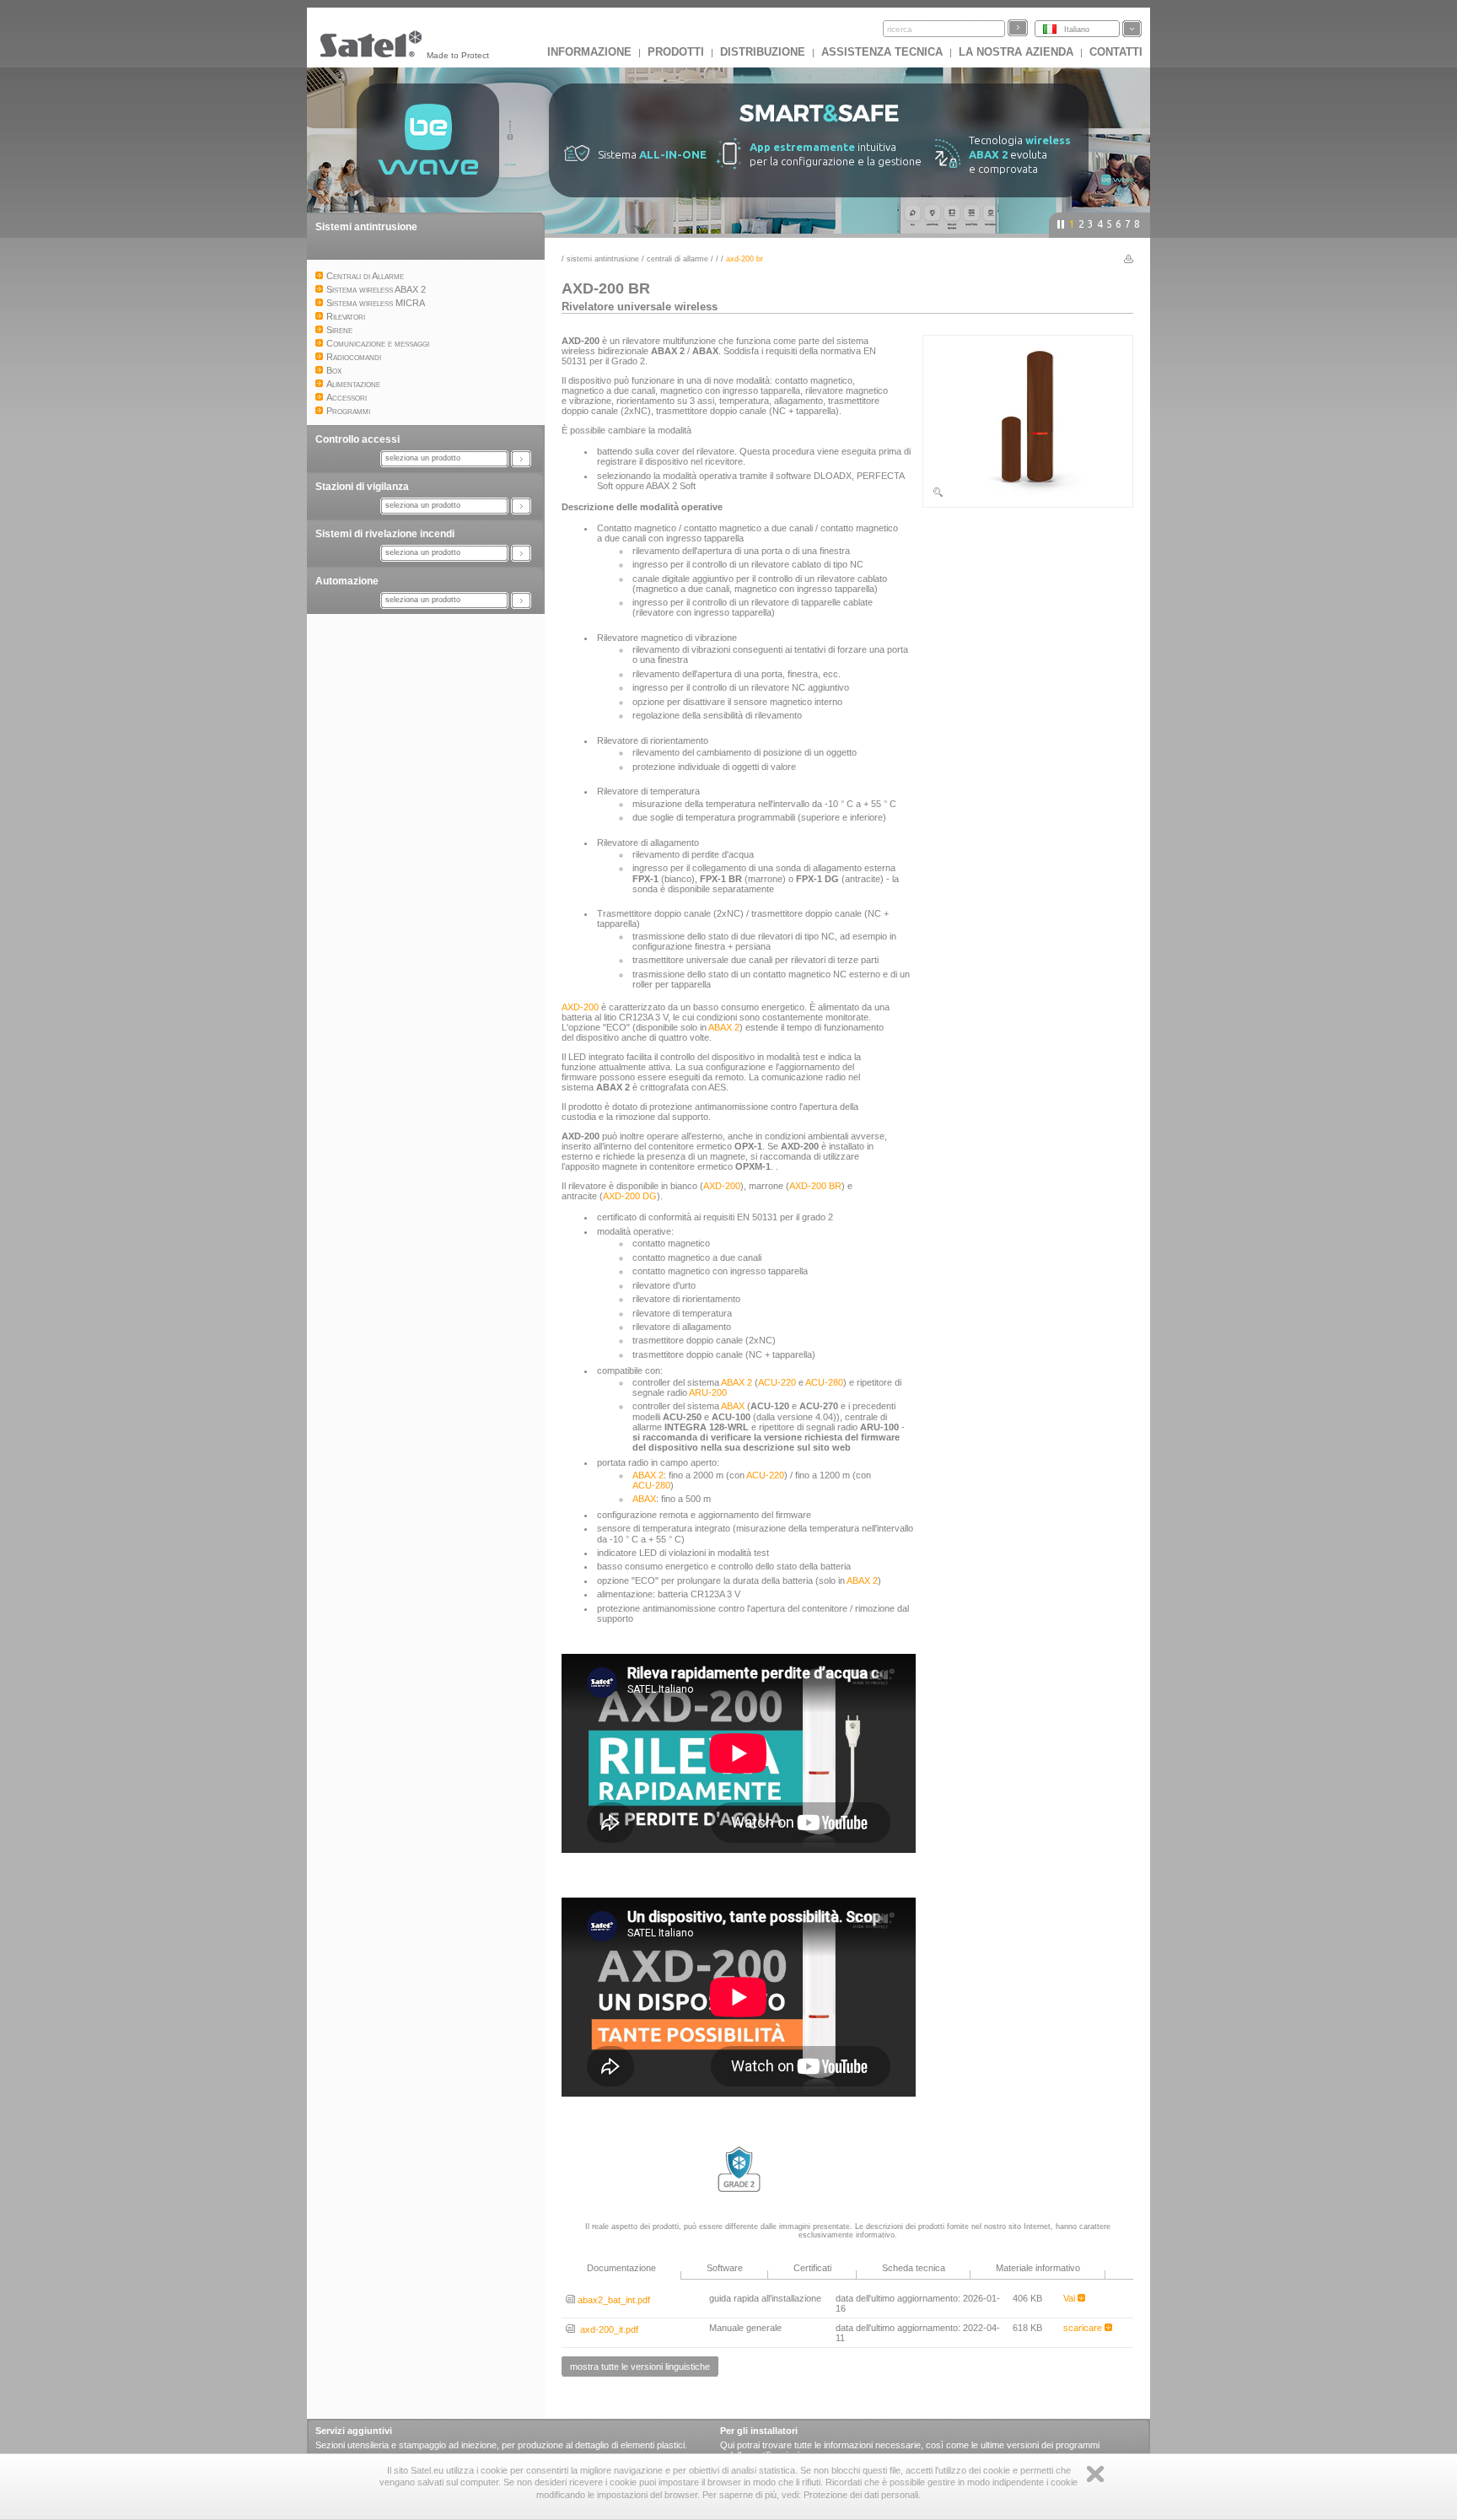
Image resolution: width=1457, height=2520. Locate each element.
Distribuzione (763, 52)
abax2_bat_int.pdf (613, 2300)
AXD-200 (580, 1007)
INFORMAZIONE (589, 52)
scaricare (1084, 2328)
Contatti (1116, 52)
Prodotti (676, 52)
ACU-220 (777, 1382)
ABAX (733, 1406)
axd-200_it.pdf (607, 2329)
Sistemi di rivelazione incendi (385, 534)
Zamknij (1095, 2474)
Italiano (1077, 30)
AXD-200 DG (630, 1196)
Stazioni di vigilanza (362, 487)
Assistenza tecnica (882, 52)
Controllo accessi (358, 439)
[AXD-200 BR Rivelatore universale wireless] (1028, 495)
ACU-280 (824, 1382)
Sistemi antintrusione (366, 227)
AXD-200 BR (815, 1186)
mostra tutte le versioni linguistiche (640, 2367)
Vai (1070, 2298)
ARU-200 (708, 1392)
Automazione (347, 581)
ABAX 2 (724, 1027)
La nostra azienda (1016, 52)
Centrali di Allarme (677, 259)
